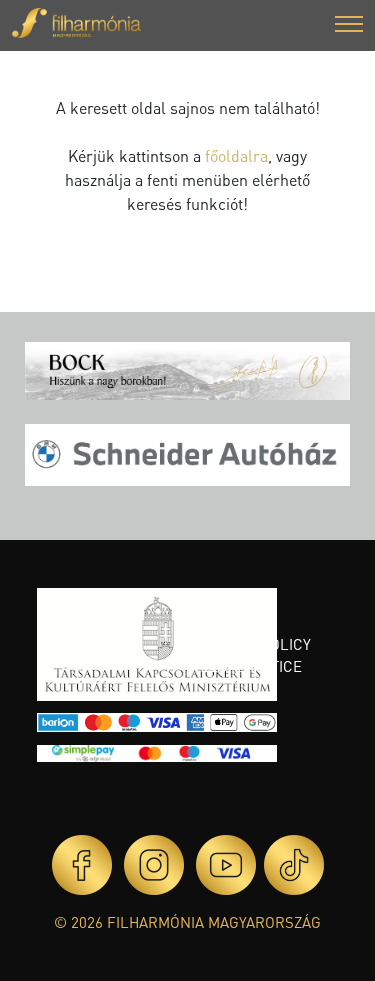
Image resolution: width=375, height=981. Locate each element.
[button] (349, 26)
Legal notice (251, 666)
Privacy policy (255, 644)
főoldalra (236, 155)
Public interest (234, 610)
